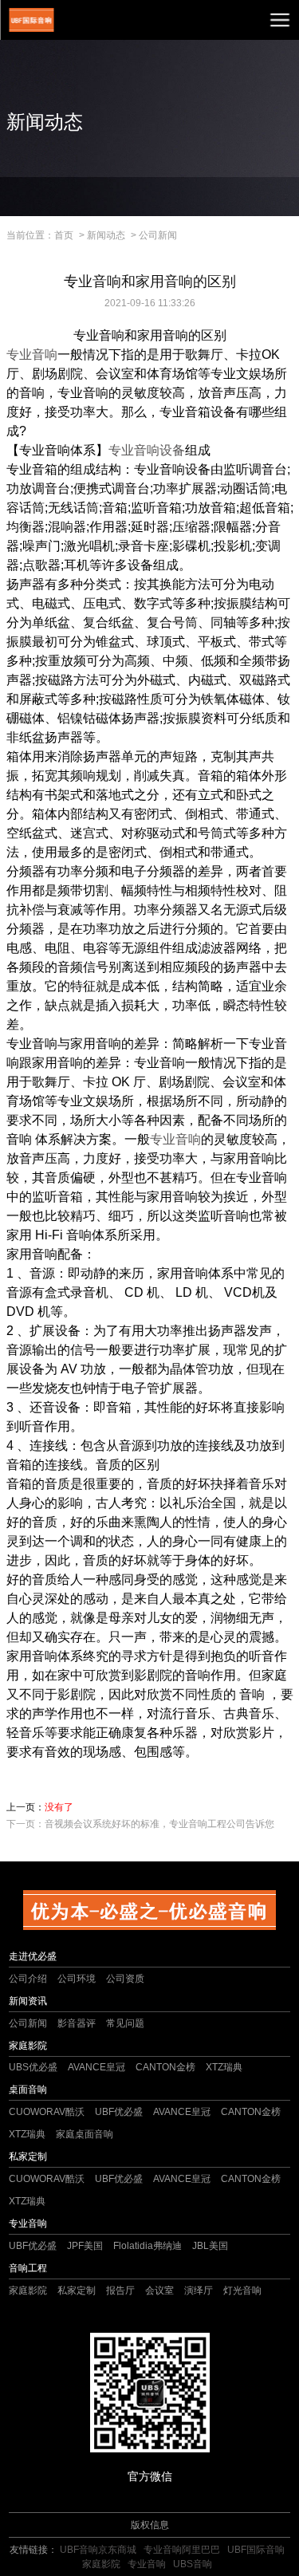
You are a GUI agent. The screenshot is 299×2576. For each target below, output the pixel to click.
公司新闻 (158, 235)
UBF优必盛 (119, 2112)
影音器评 (77, 2023)
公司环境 (77, 1979)
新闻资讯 (28, 2001)
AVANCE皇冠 (96, 2067)
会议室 (159, 2290)
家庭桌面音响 (85, 2134)
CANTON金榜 (165, 2067)
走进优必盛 (33, 1956)
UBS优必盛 (33, 2067)
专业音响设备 (147, 450)
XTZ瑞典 (224, 2067)
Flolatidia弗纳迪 (148, 2246)
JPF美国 (85, 2246)
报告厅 (120, 2290)
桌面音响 (28, 2090)
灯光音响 (242, 2290)
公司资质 (125, 1979)
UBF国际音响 (256, 2550)
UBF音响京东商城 (98, 2550)
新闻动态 (106, 235)
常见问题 (125, 2023)
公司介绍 (28, 1979)
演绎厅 (199, 2290)
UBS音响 (193, 2564)
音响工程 (28, 2268)
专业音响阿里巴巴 (182, 2550)
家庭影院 (28, 2046)
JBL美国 (210, 2246)
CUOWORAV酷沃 (47, 2112)
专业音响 (32, 354)
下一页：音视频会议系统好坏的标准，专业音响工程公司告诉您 (140, 1824)
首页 (64, 235)
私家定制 (28, 2157)
